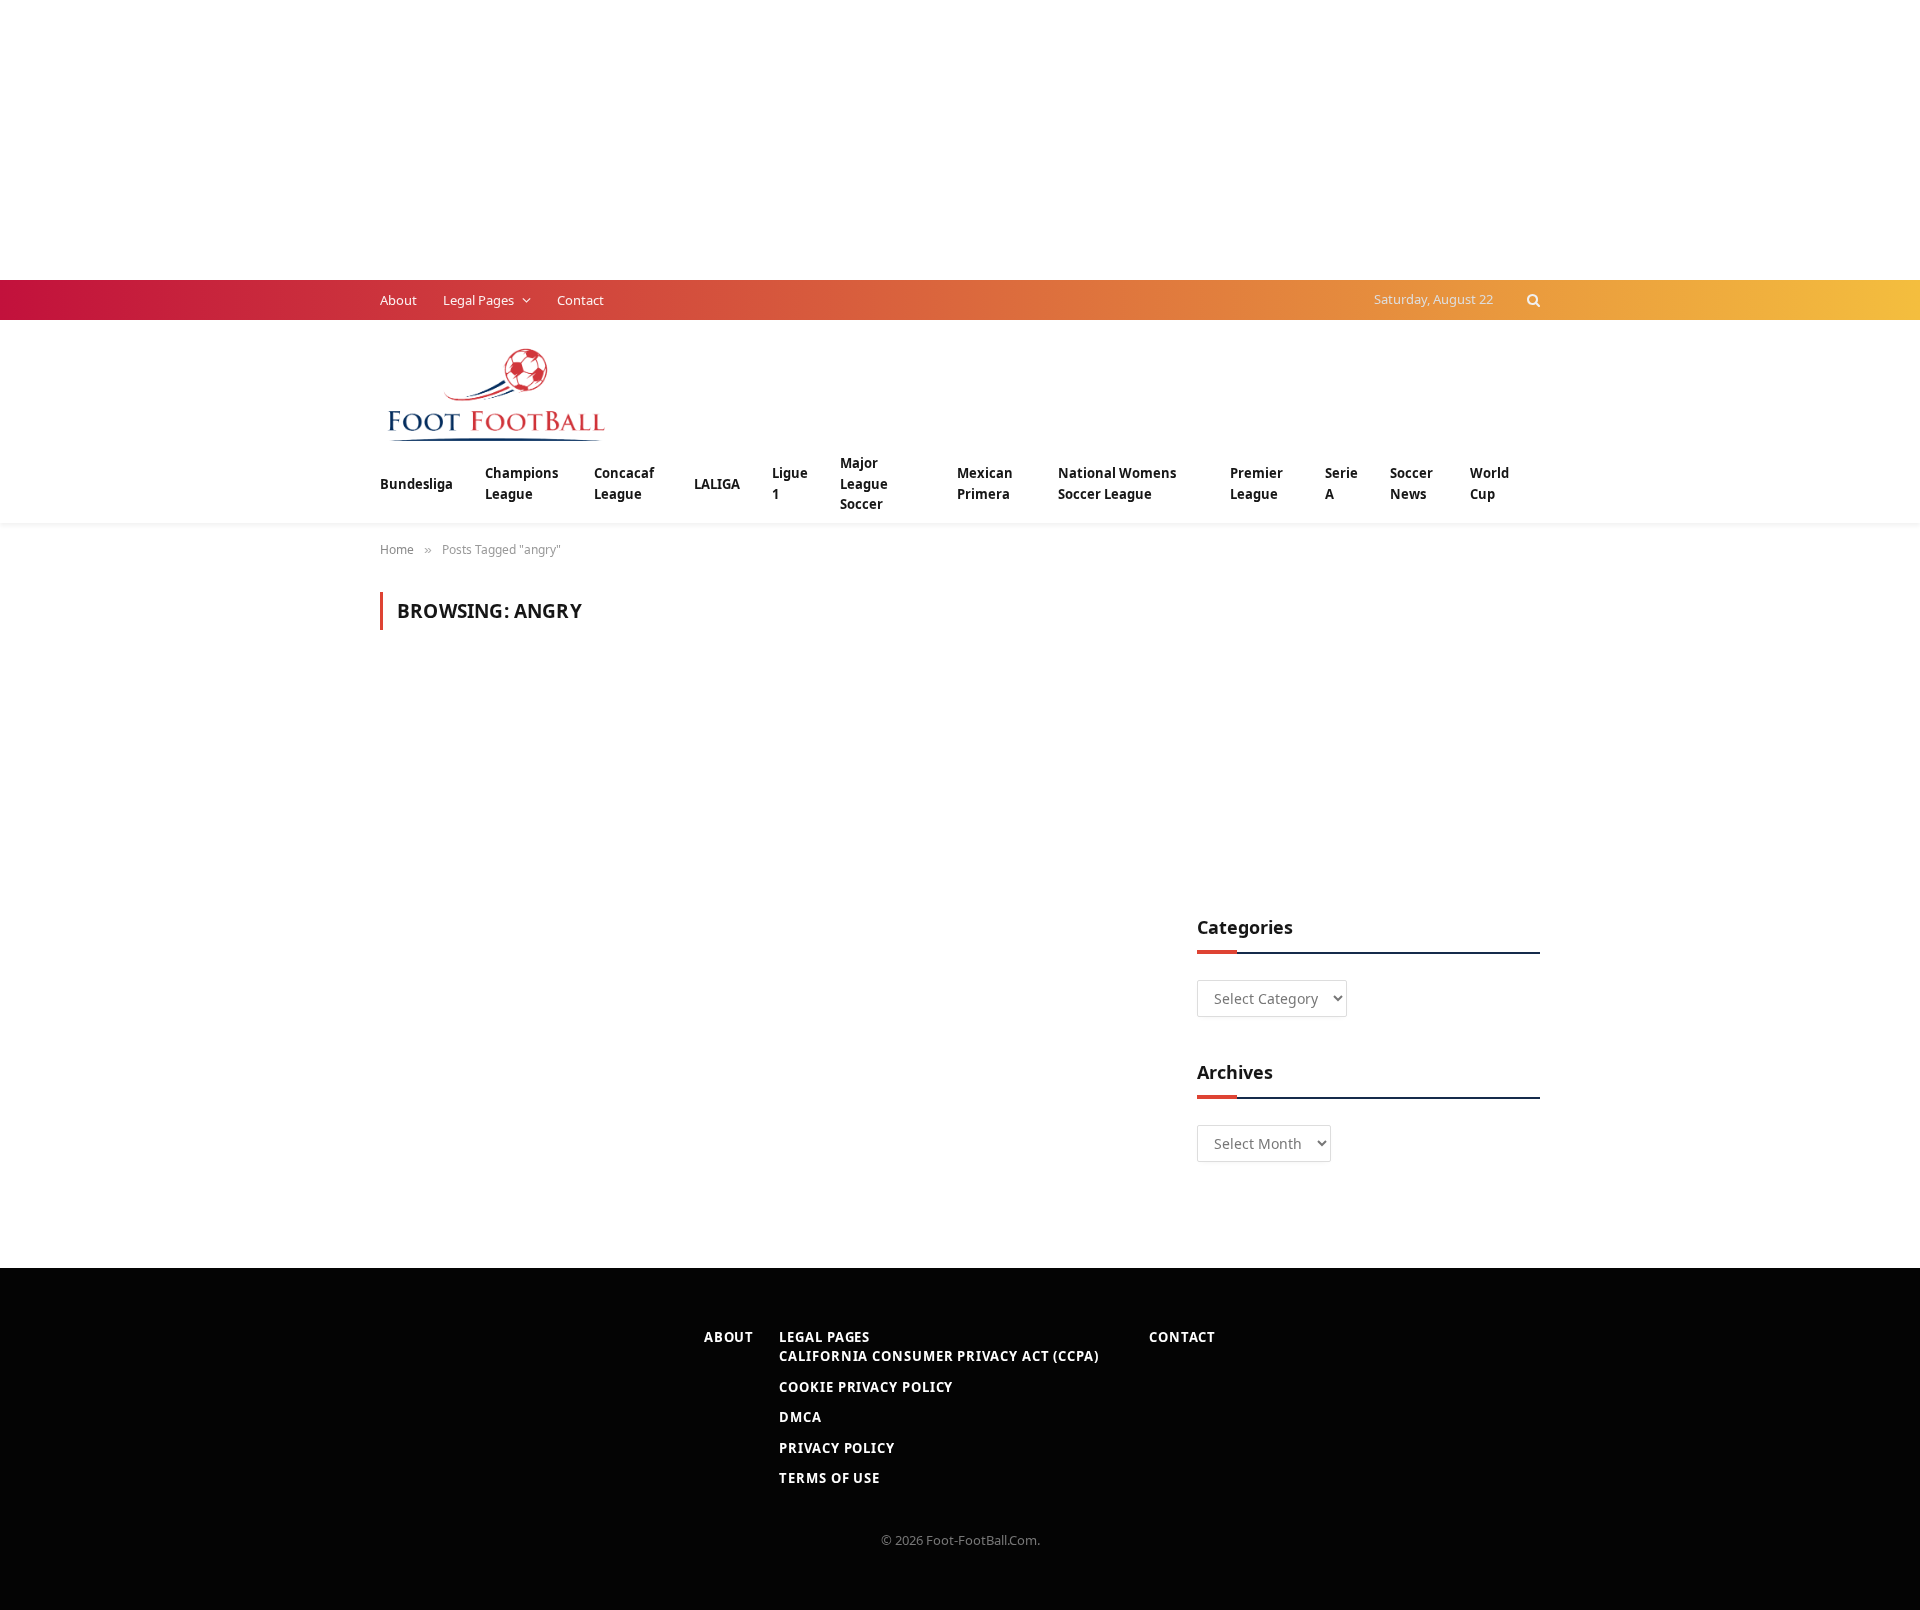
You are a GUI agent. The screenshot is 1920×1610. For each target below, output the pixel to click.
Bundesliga (416, 484)
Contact (580, 300)
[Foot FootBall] (497, 392)
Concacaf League (624, 483)
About (398, 300)
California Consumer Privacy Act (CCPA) (939, 1356)
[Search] (1531, 300)
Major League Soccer (864, 484)
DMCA (800, 1417)
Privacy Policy (837, 1448)
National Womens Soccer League (1117, 483)
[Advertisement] (600, 140)
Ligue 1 (790, 483)
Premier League (1256, 483)
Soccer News (1411, 483)
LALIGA (717, 484)
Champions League (521, 483)
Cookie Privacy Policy (866, 1387)
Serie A (1341, 483)
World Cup (1489, 483)
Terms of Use (829, 1478)
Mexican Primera (985, 483)
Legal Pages (478, 300)
